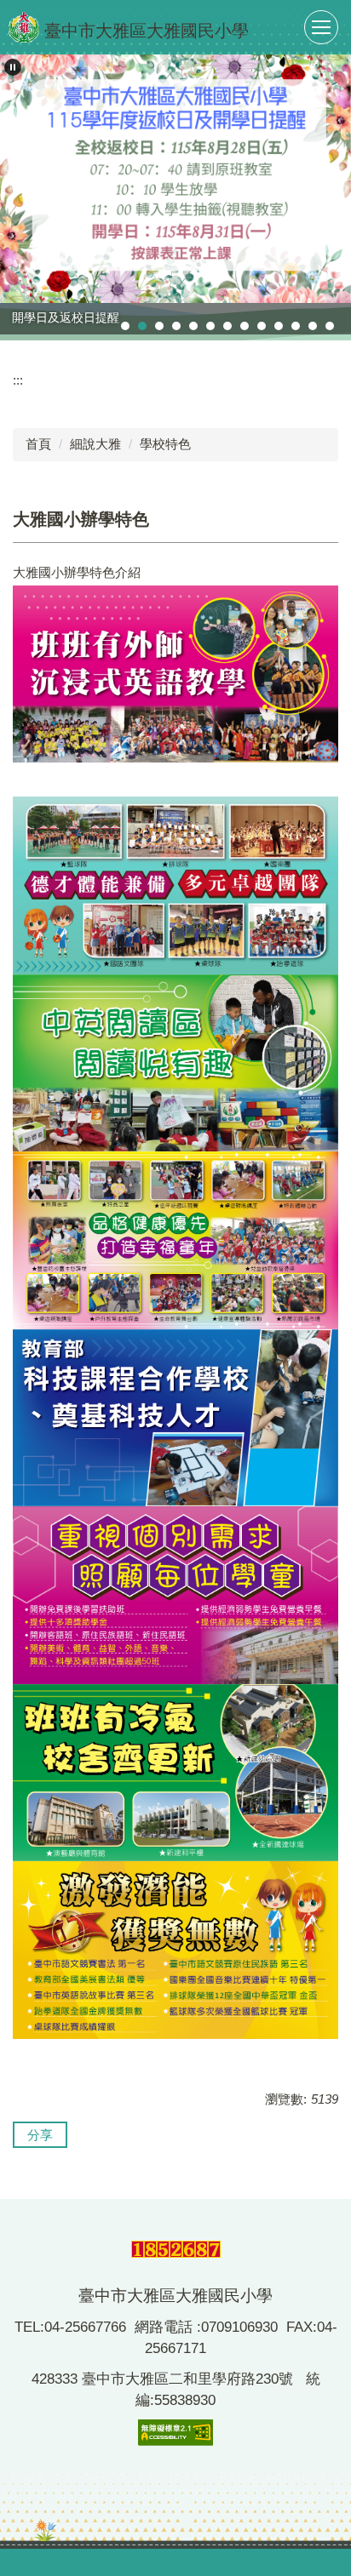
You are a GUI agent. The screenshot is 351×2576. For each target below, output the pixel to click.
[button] (13, 67)
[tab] (125, 326)
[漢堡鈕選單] (321, 27)
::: (18, 380)
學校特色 (165, 444)
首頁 (38, 444)
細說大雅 (95, 444)
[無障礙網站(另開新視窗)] (175, 2432)
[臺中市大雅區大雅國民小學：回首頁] (24, 27)
